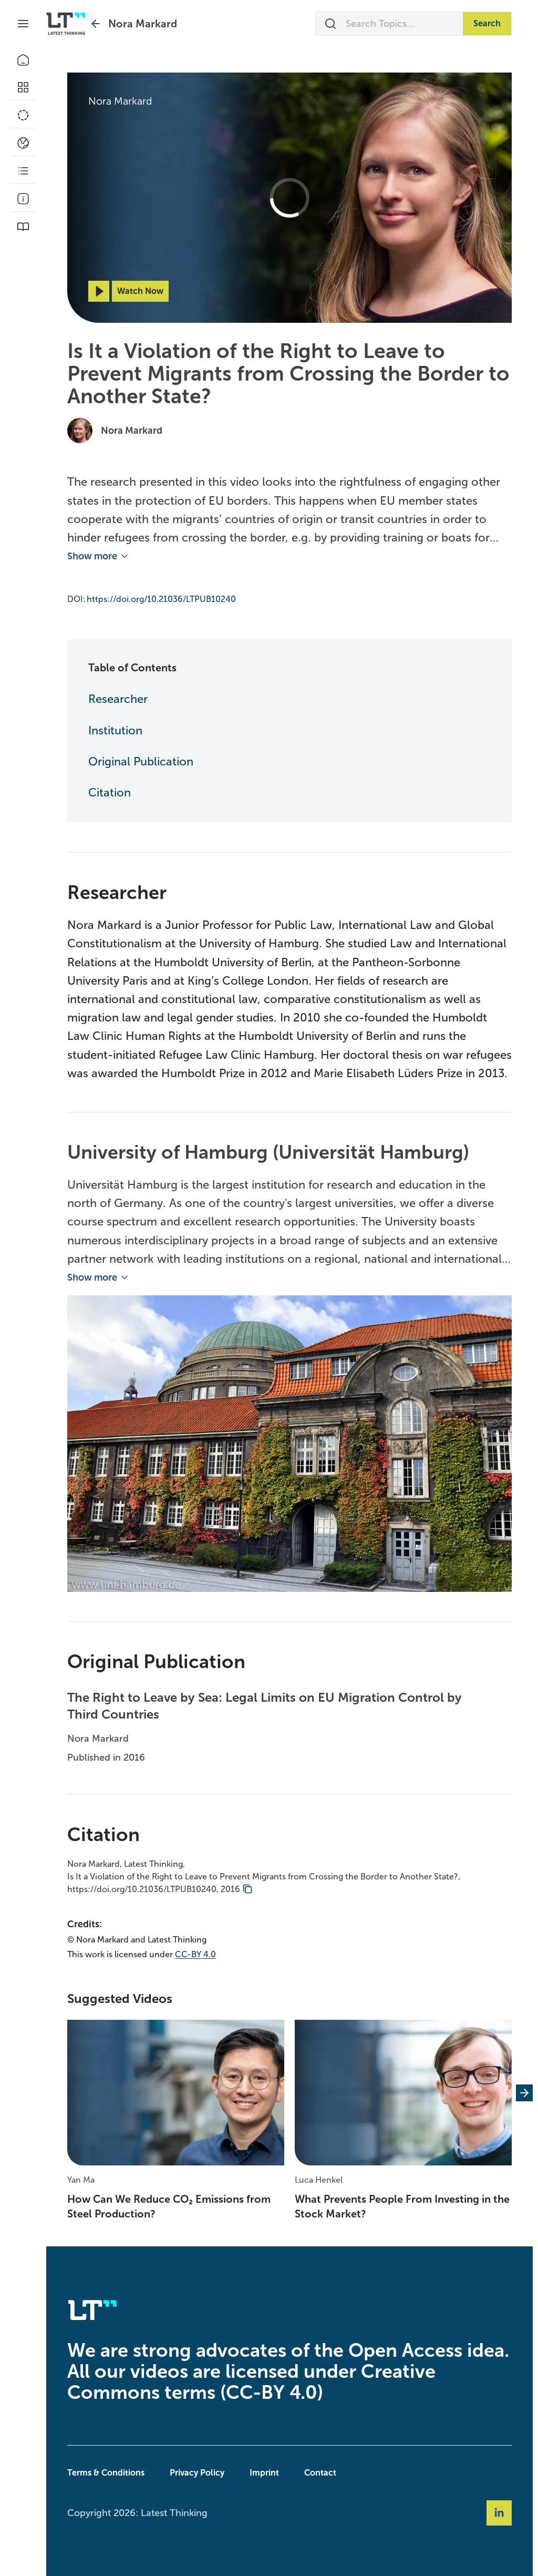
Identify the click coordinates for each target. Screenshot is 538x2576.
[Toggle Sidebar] (23, 24)
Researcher (118, 699)
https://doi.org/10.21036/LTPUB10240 (161, 599)
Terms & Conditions (106, 2473)
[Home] (23, 60)
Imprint (264, 2473)
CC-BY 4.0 (195, 1954)
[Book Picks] (23, 227)
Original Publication (141, 761)
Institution (115, 730)
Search (487, 23)
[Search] (330, 24)
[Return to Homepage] (66, 24)
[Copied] (247, 1889)
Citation (110, 793)
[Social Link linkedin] (499, 2513)
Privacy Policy (197, 2473)
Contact (320, 2473)
